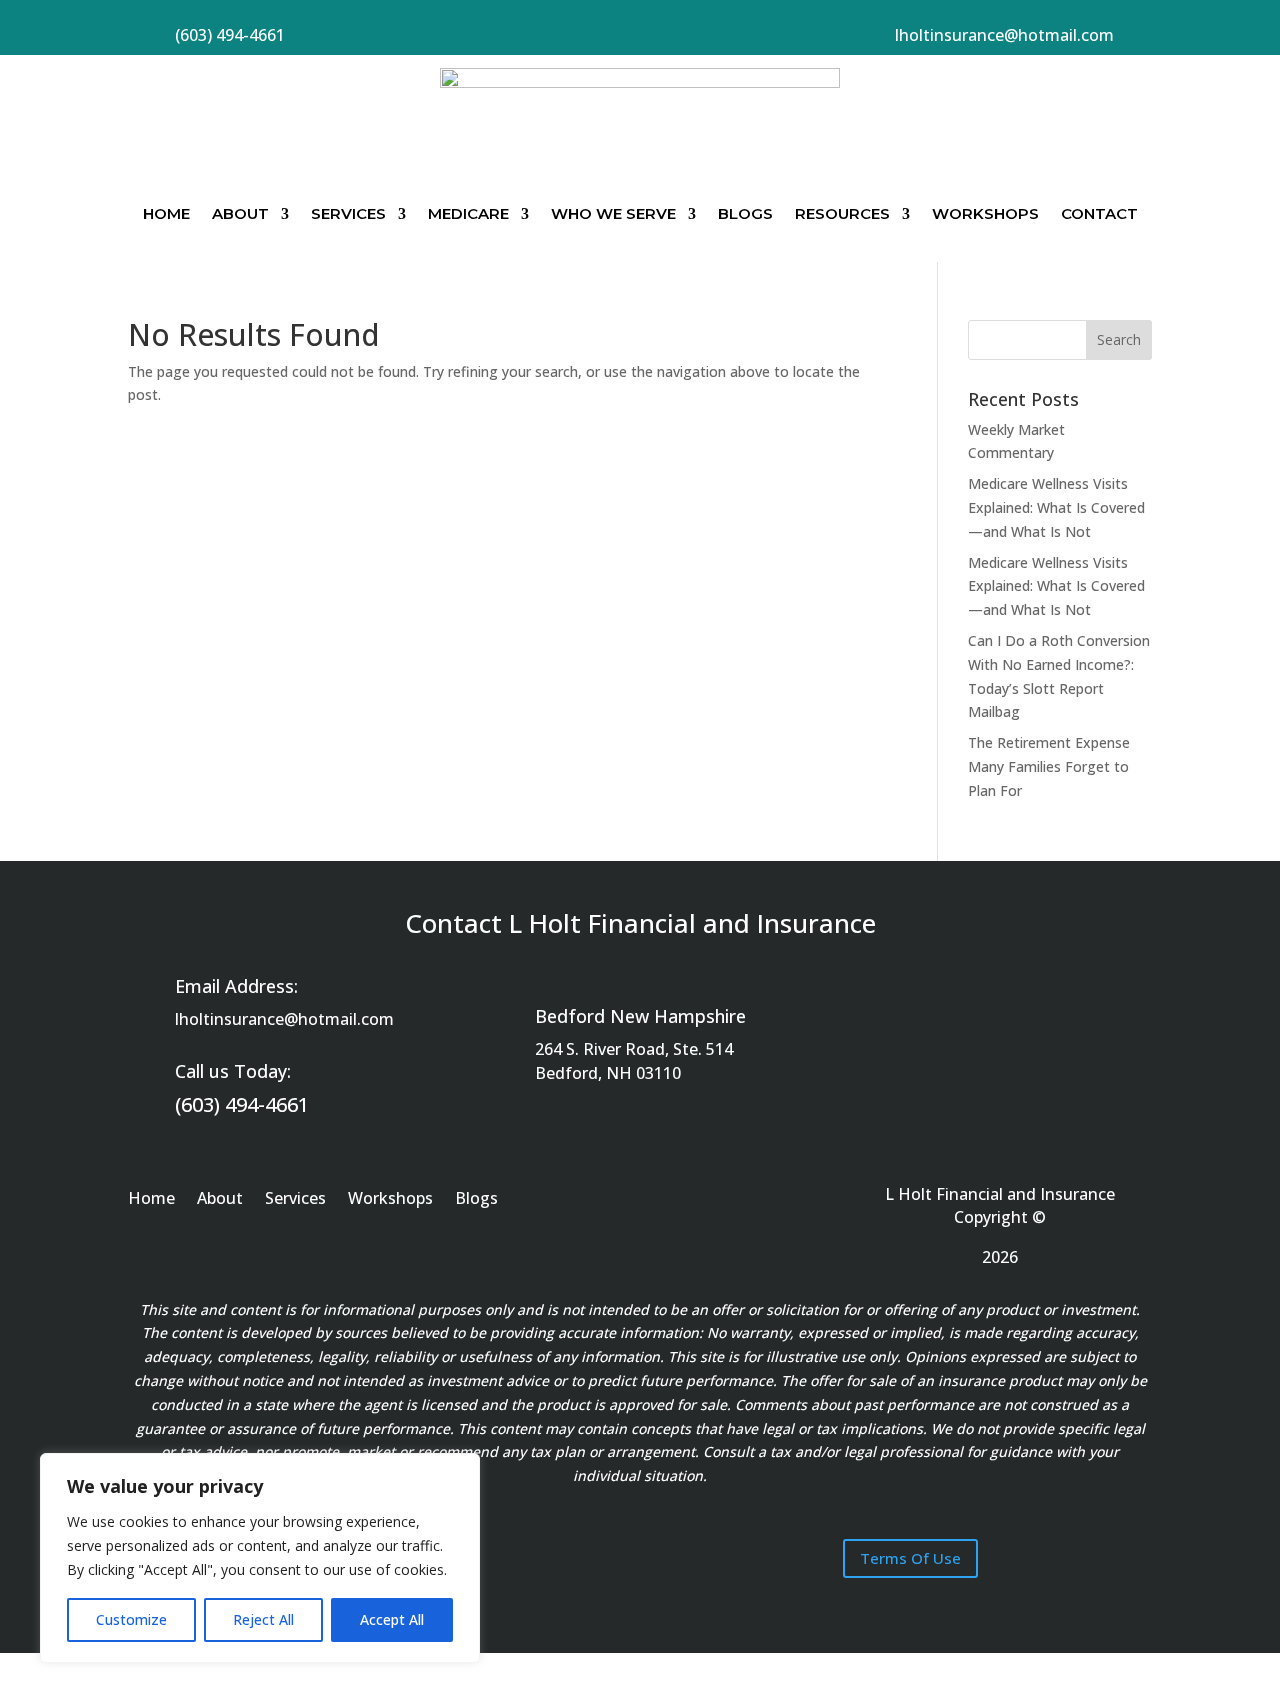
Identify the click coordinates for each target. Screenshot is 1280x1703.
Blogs (745, 213)
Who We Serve (613, 213)
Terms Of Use (910, 1558)
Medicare (468, 213)
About (240, 213)
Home (166, 213)
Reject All (263, 1619)
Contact (1099, 213)
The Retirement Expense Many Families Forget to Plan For (1049, 766)
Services (348, 213)
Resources (842, 213)
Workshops (985, 213)
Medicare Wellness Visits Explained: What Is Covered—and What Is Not (1056, 507)
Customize (131, 1619)
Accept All (392, 1619)
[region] (260, 1558)
